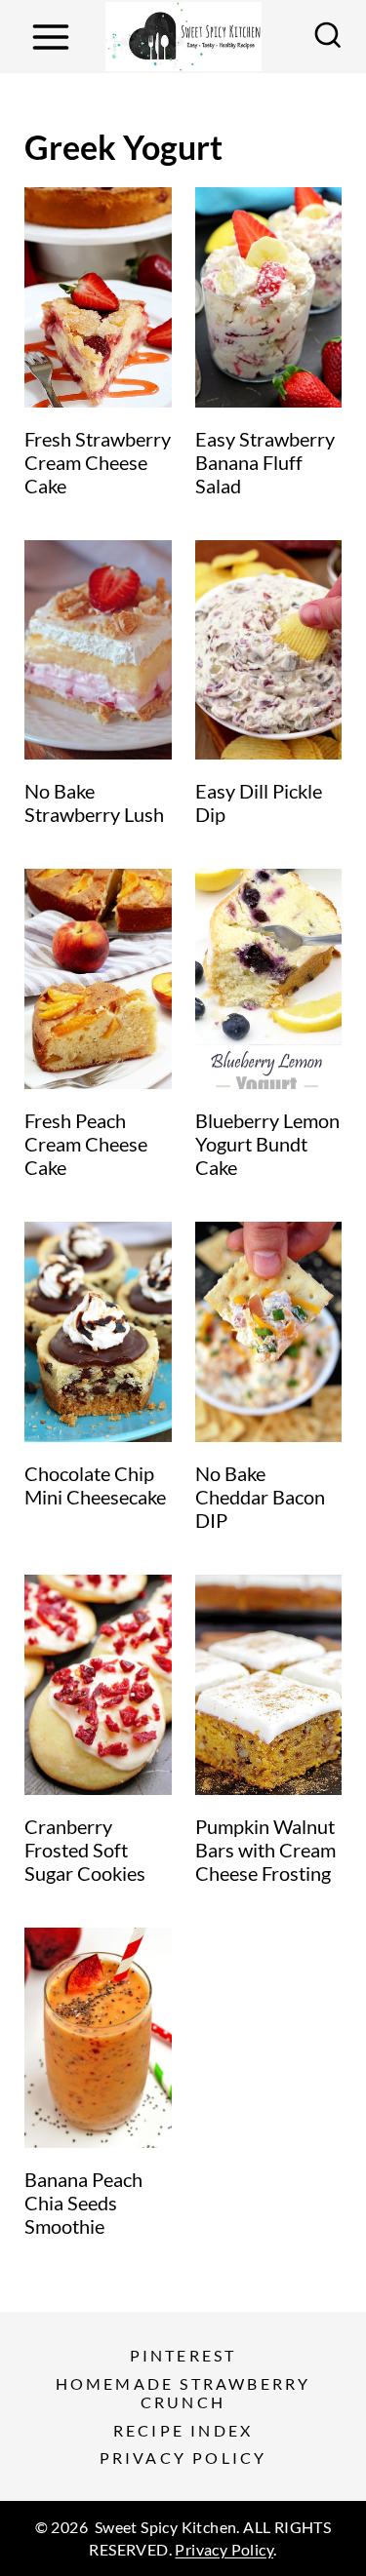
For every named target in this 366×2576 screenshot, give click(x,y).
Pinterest (183, 2355)
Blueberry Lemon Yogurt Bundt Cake (267, 1144)
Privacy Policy (183, 2458)
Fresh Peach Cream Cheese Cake (86, 1144)
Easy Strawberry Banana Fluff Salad (265, 462)
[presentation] (98, 297)
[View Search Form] (328, 37)
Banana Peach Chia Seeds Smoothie (83, 2203)
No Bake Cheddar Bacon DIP (260, 1497)
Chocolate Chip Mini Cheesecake (95, 1485)
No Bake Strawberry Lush (94, 802)
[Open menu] (50, 37)
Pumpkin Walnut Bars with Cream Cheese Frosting (265, 1850)
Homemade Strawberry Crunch (183, 2393)
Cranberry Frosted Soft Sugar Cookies (85, 1850)
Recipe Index (183, 2430)
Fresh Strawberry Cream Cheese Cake (98, 462)
